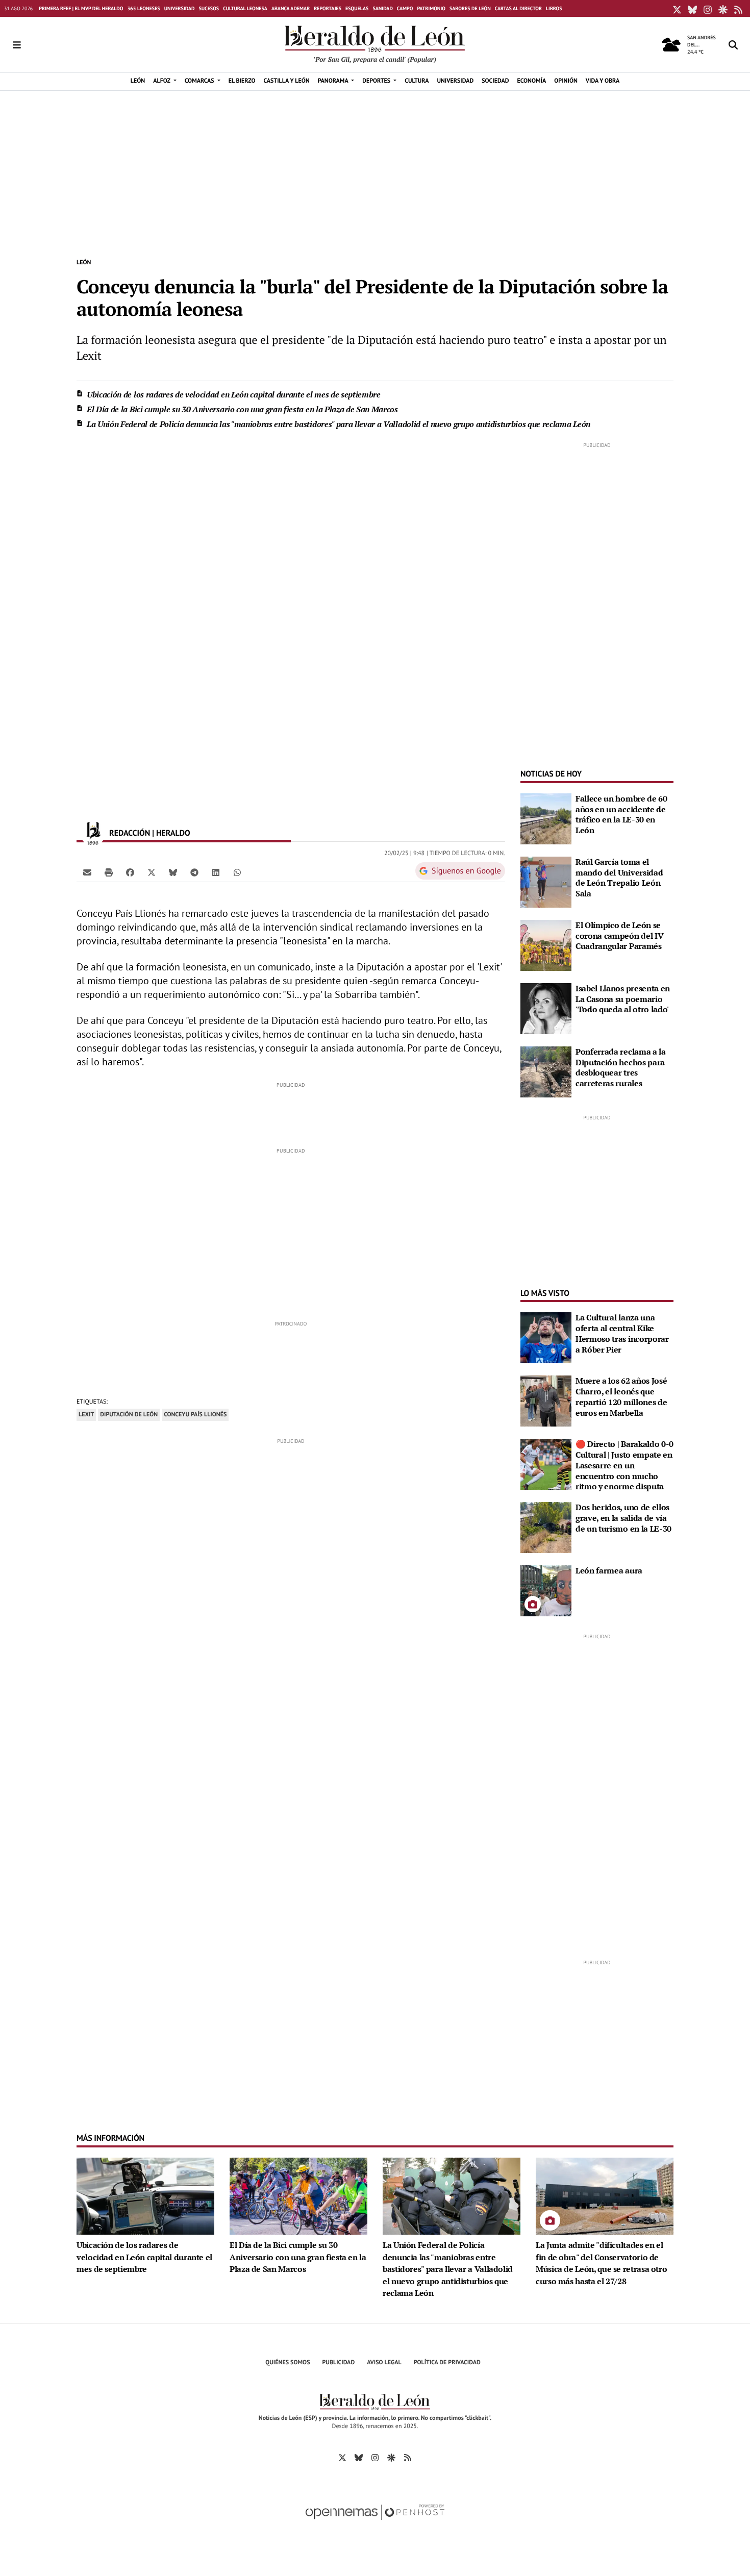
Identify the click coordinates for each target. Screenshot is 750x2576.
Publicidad (339, 2362)
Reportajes (328, 8)
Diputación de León (129, 1415)
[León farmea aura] (546, 1590)
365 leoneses (143, 8)
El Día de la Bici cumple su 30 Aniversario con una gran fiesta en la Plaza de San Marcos (242, 409)
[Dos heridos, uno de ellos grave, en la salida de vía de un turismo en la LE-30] (546, 1527)
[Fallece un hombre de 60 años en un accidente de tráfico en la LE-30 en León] (546, 818)
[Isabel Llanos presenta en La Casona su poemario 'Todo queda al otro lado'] (546, 1008)
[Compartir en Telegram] (194, 872)
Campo (405, 8)
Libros (554, 8)
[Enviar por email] (87, 872)
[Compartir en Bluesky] (173, 872)
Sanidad (382, 8)
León (84, 262)
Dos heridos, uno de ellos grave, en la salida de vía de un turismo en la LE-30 (623, 1518)
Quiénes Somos (287, 2362)
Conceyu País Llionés (195, 1415)
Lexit (86, 1415)
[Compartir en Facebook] (130, 872)
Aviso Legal (384, 2362)
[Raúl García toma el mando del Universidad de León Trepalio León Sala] (546, 881)
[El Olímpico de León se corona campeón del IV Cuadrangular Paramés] (546, 944)
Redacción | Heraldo (151, 833)
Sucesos (209, 8)
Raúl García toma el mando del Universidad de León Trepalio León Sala (619, 878)
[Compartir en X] (152, 872)
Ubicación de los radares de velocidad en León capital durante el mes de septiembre (234, 394)
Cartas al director (518, 8)
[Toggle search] (733, 45)
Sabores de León (470, 8)
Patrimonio (431, 8)
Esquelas (357, 8)
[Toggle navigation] (17, 45)
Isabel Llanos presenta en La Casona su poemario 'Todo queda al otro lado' (623, 999)
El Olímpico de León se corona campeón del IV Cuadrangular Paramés (619, 936)
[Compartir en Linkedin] (216, 872)
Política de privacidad (447, 2362)
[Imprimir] (109, 872)
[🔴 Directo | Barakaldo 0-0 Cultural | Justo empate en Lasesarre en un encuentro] (546, 1463)
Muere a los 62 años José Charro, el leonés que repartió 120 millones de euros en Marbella (621, 1396)
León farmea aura (609, 1570)
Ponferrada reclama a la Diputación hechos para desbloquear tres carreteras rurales (621, 1067)
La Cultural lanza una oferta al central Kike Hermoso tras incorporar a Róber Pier (622, 1333)
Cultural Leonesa (245, 8)
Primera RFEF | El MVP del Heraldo (81, 8)
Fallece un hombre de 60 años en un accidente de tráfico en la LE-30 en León (621, 814)
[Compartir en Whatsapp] (237, 872)
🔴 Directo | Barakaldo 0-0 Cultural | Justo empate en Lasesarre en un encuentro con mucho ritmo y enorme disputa (624, 1465)
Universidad (180, 8)
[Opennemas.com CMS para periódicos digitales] (375, 2523)
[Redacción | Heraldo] (93, 833)
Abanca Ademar (291, 8)
